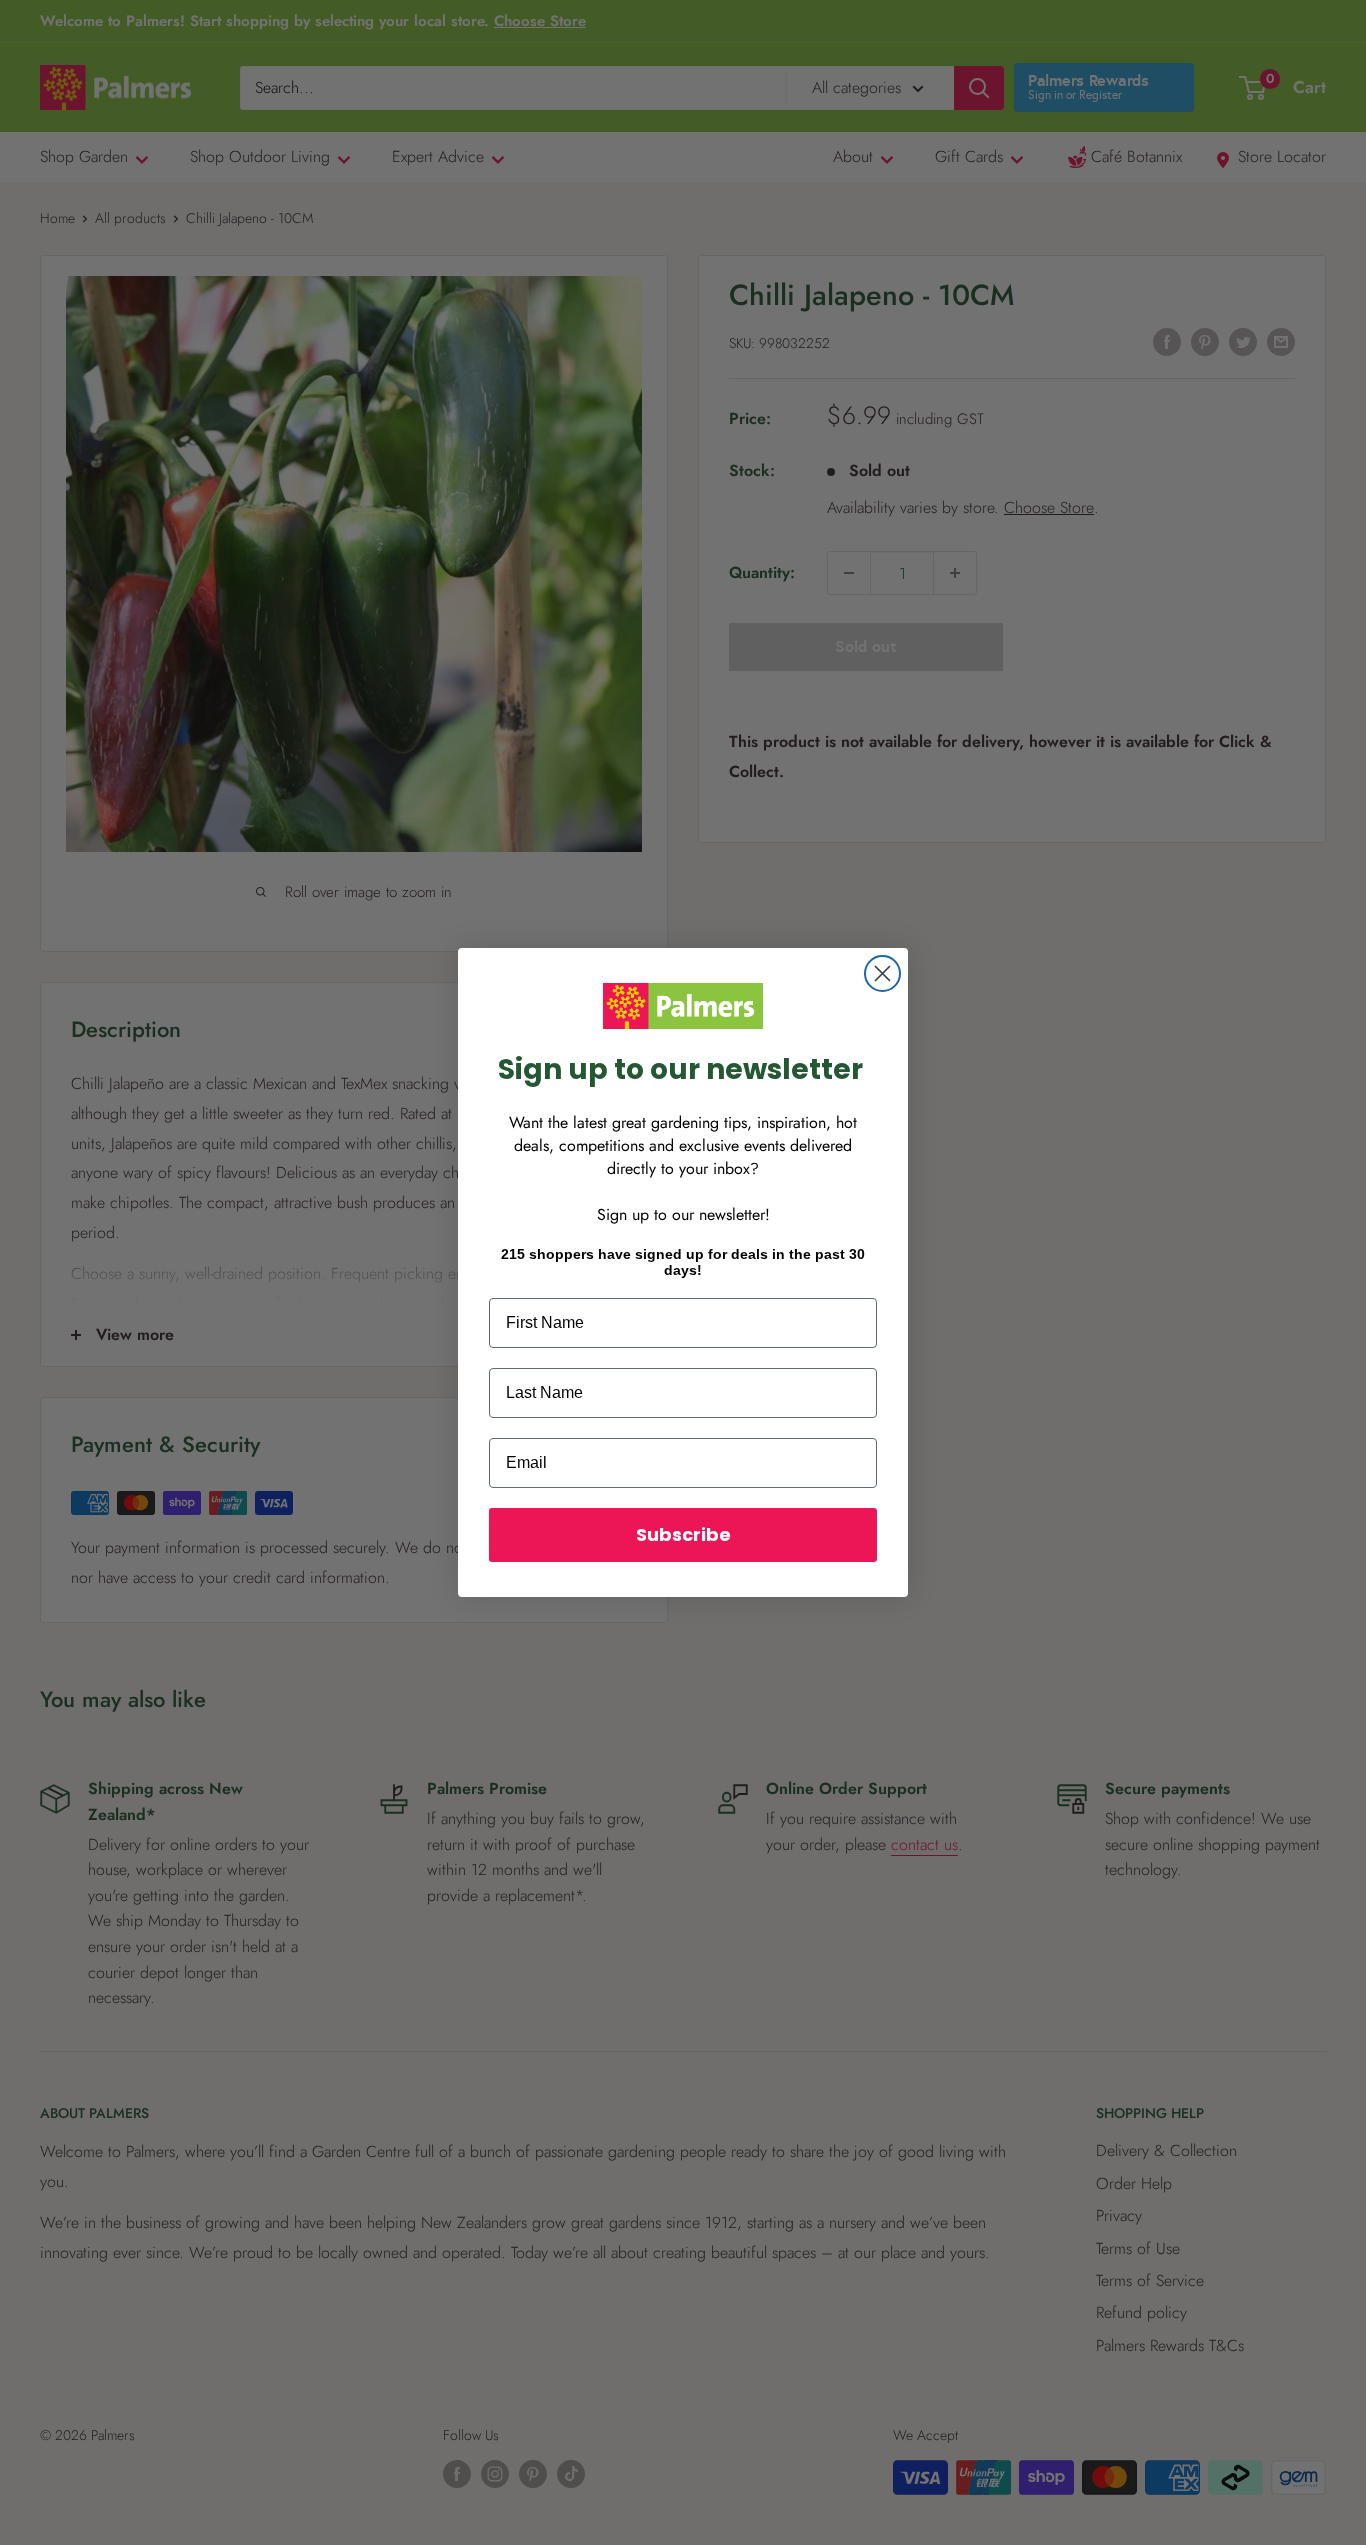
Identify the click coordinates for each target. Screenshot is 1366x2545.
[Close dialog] (882, 973)
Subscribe (683, 1534)
